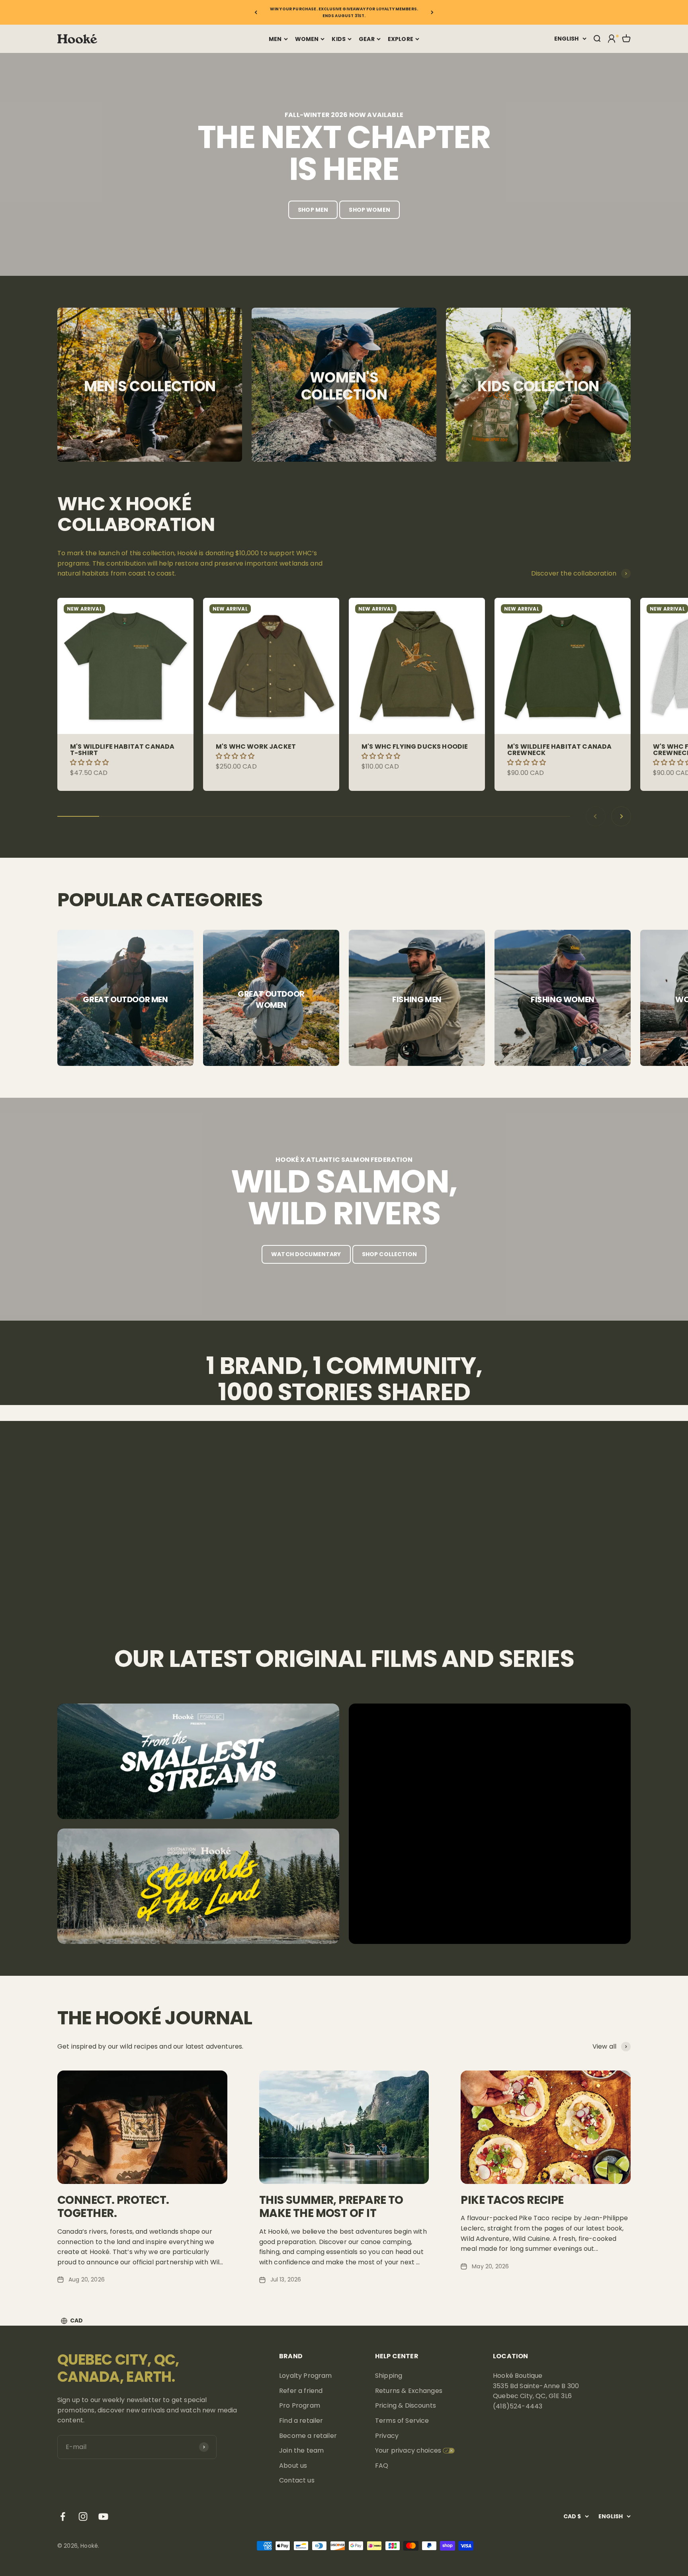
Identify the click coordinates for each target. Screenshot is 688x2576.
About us (293, 2466)
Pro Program (300, 2405)
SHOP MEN (313, 210)
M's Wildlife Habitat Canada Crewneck (559, 750)
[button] (90, 762)
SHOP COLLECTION (389, 1254)
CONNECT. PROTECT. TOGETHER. (113, 2207)
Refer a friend (301, 2391)
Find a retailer (301, 2421)
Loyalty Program (305, 2376)
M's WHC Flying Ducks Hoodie (415, 746)
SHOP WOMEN (369, 210)
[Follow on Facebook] (63, 2516)
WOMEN (307, 39)
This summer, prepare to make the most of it (331, 2207)
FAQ (382, 2466)
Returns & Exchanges (409, 2391)
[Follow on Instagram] (83, 2516)
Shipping (389, 2376)
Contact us (297, 2480)
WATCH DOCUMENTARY (306, 1254)
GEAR (367, 39)
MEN (275, 39)
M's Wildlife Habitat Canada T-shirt (122, 750)
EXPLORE (401, 39)
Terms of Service (402, 2421)
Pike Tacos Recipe (512, 2200)
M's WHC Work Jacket (256, 746)
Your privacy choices (408, 2450)
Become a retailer (308, 2436)
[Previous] (256, 12)
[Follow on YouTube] (103, 2516)
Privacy (387, 2436)
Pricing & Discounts (406, 2405)
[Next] (432, 12)
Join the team (301, 2450)
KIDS (339, 39)
